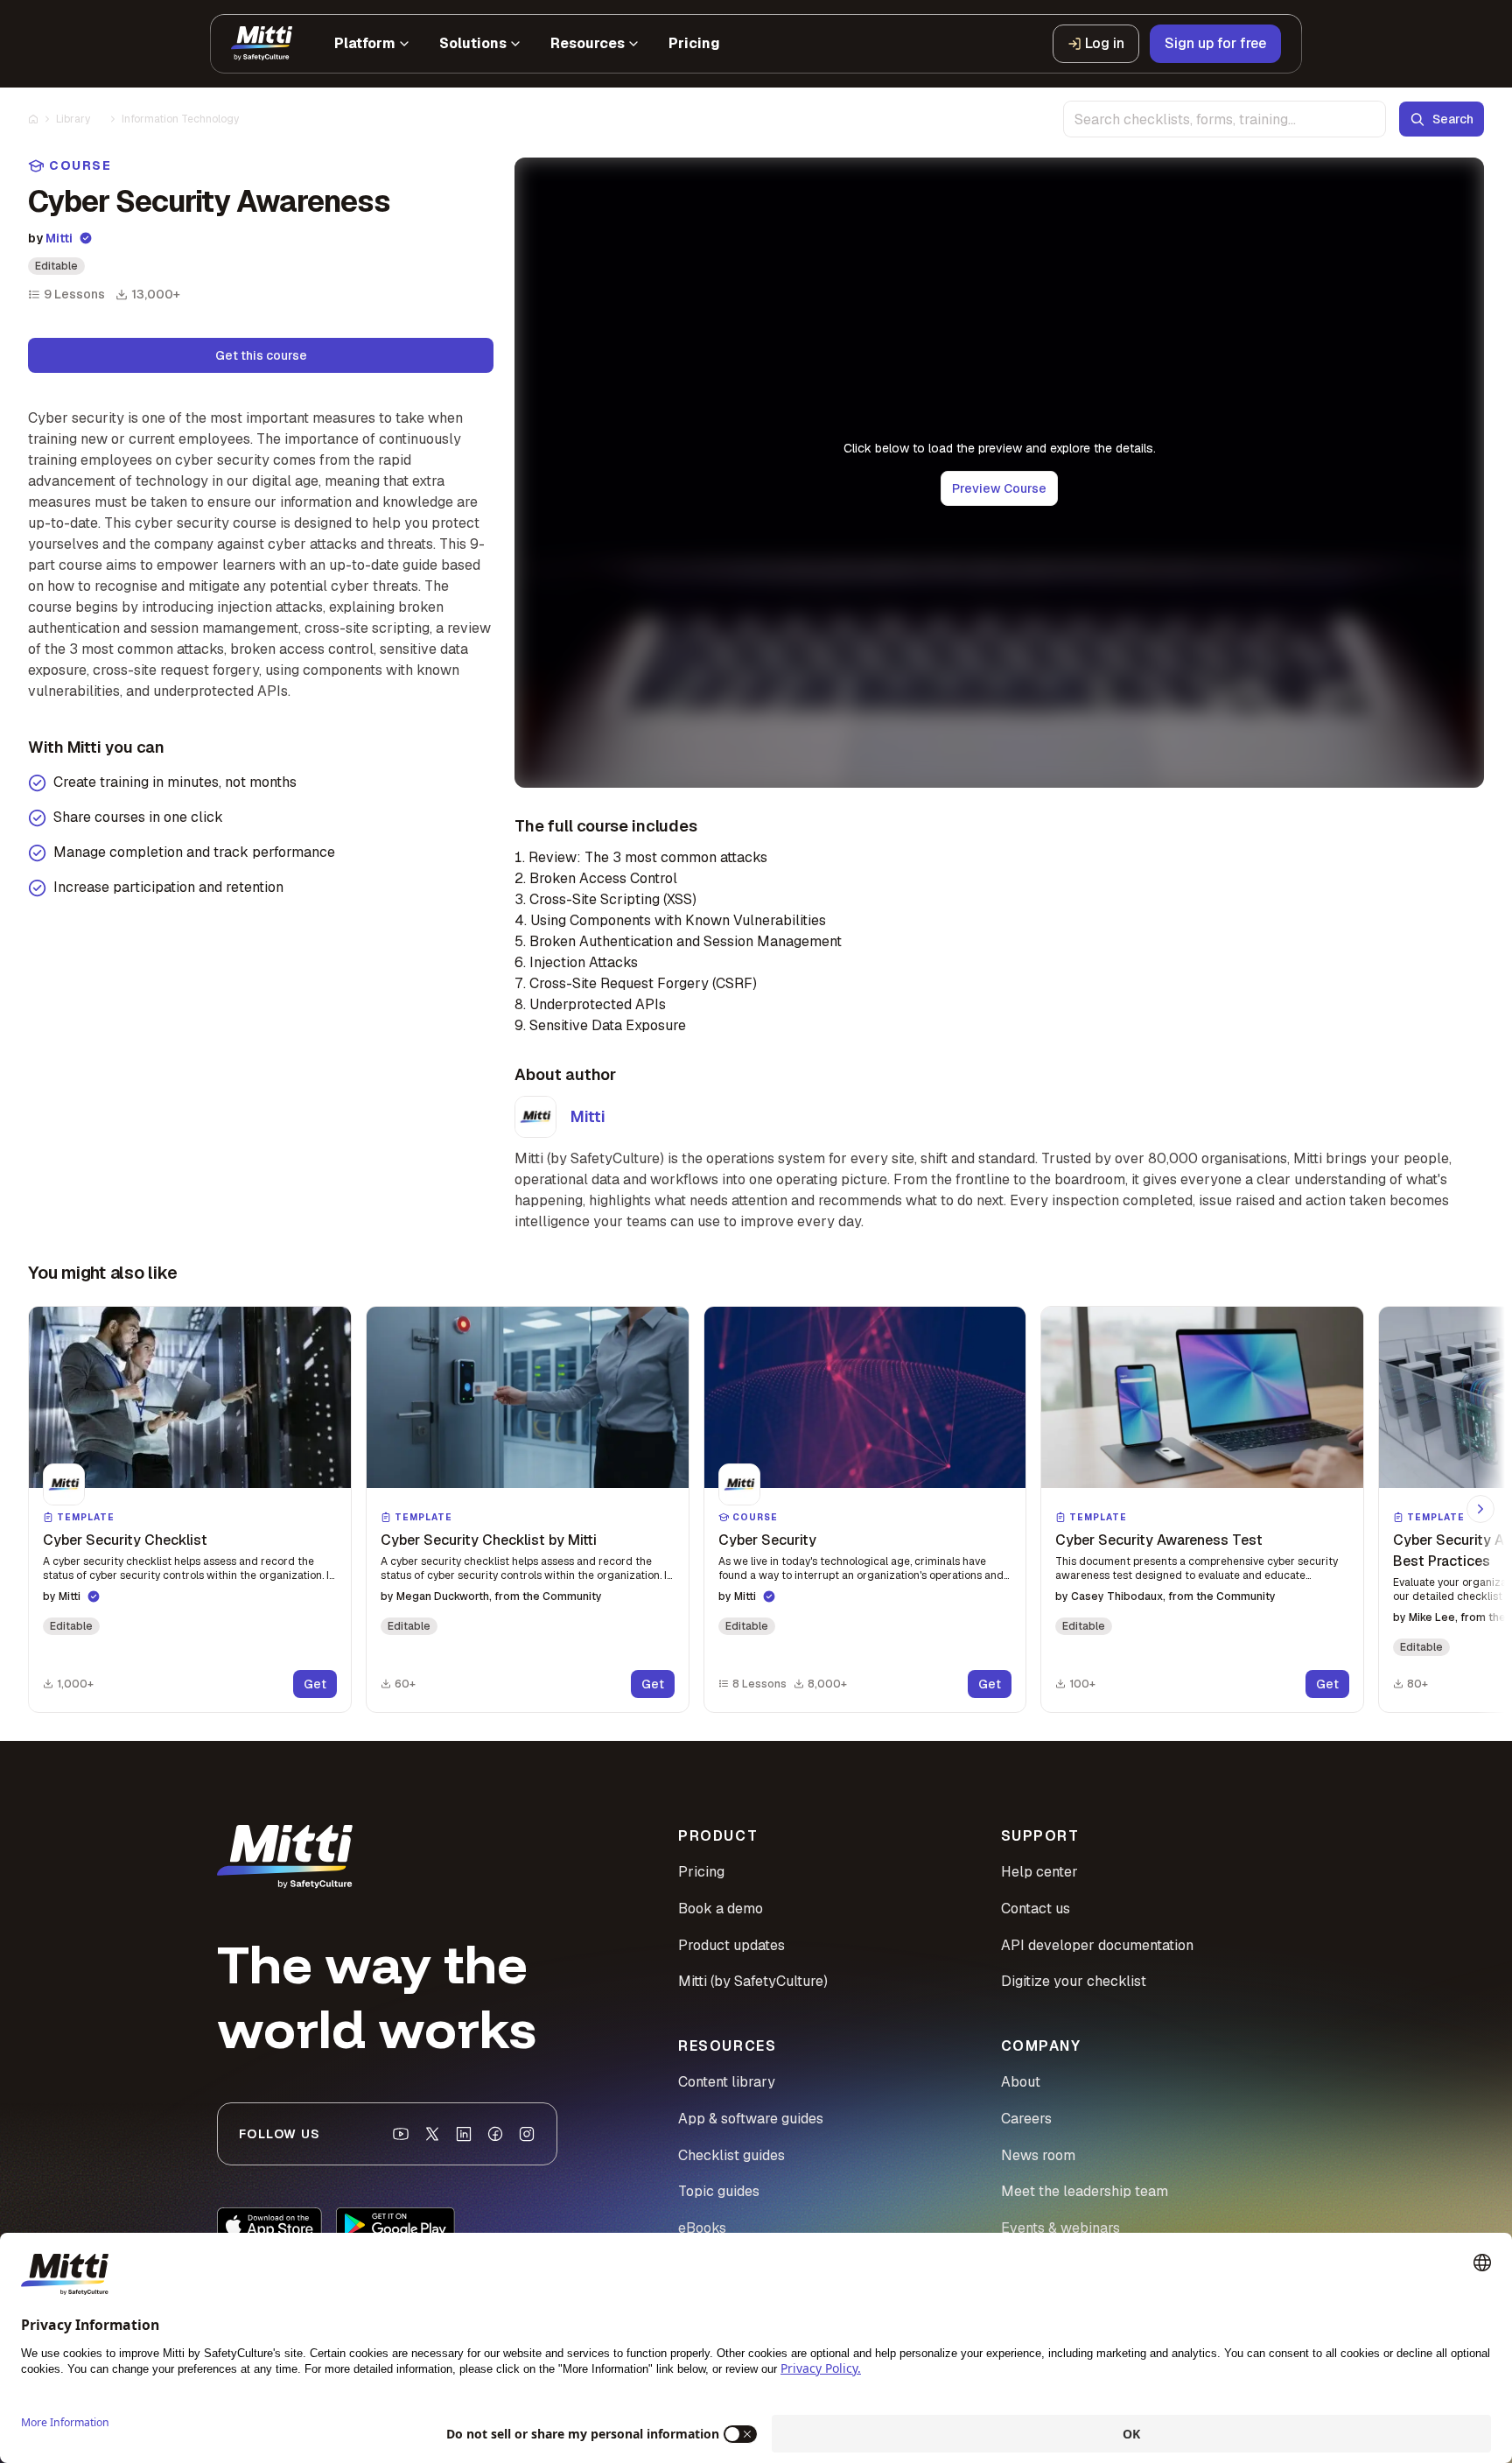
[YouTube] (401, 2134)
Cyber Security (767, 1540)
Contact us (1036, 1909)
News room (1038, 2155)
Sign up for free (1215, 43)
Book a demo (721, 1909)
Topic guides (719, 2191)
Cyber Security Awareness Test (1159, 1540)
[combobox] (1225, 119)
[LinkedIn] (464, 2134)
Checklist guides (731, 2155)
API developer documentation (1097, 1945)
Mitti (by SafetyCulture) (753, 1981)
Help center (1039, 1872)
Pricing (701, 1872)
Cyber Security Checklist (125, 1540)
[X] (432, 2134)
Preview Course (999, 488)
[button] (190, 1509)
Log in (1105, 43)
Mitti (59, 238)
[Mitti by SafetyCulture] (262, 44)
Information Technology (180, 119)
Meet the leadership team (1085, 2191)
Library (73, 119)
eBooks (702, 2228)
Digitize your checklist (1074, 1981)
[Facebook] (495, 2134)
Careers (1026, 2119)
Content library (727, 2082)
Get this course (261, 355)
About (1021, 2082)
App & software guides (751, 2119)
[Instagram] (527, 2134)
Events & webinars (1060, 2228)
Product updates (731, 1945)
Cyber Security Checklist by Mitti (489, 1540)
